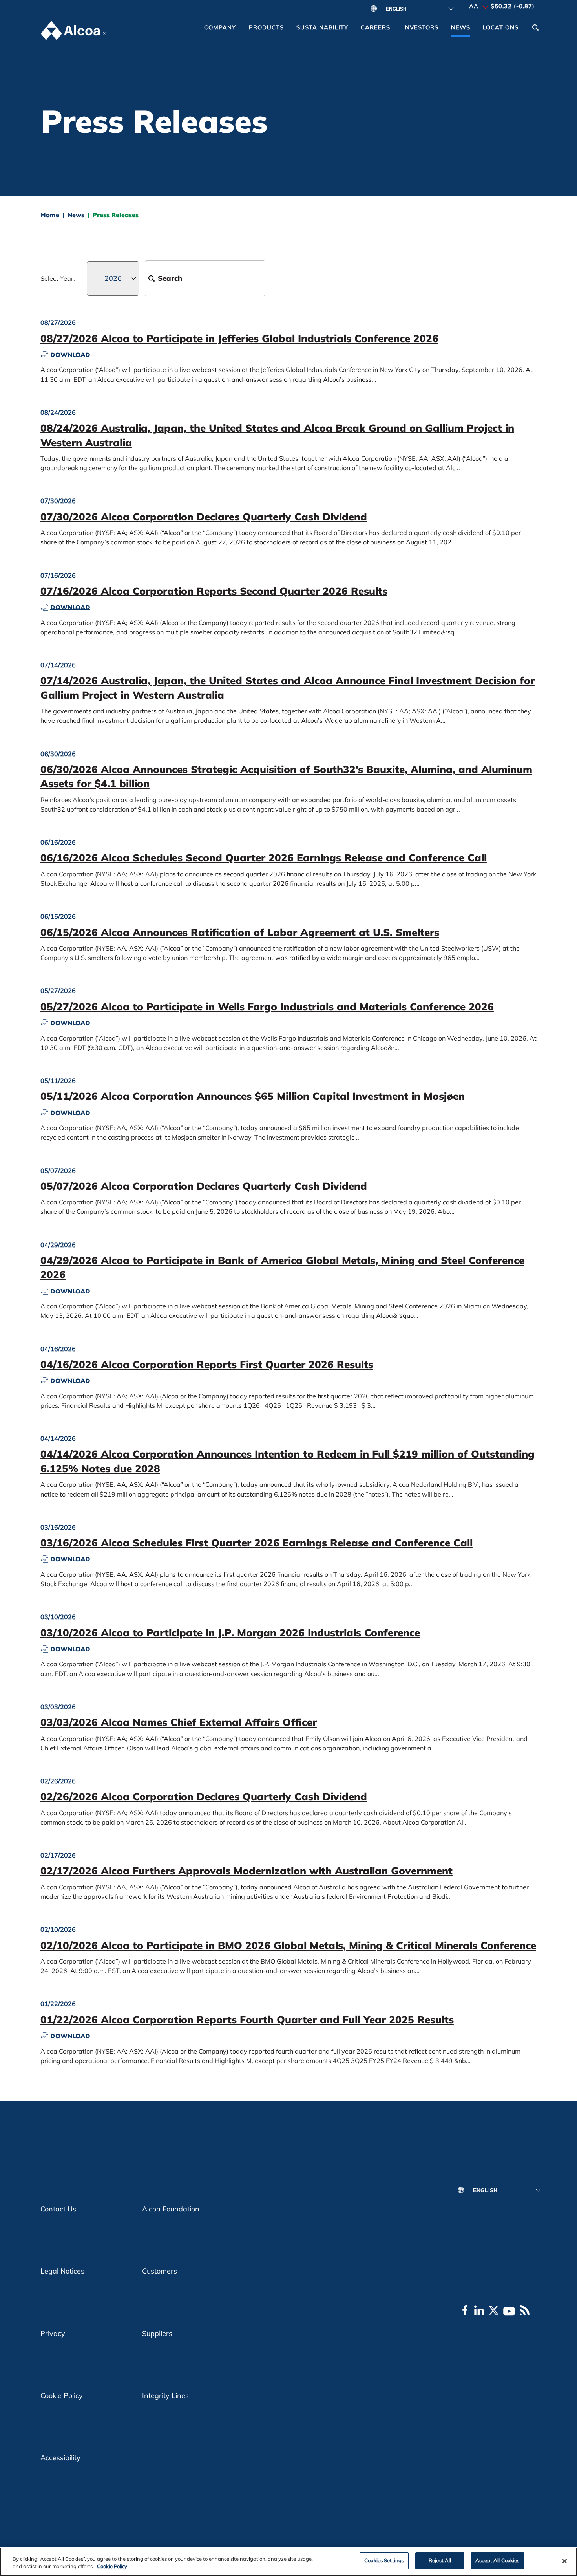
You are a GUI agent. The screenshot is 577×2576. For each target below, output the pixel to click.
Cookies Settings (384, 2560)
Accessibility (60, 2458)
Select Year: (58, 278)
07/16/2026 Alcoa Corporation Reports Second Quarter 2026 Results (214, 591)
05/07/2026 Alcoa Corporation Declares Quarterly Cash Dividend (204, 1186)
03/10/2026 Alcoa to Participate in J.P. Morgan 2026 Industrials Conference (230, 1633)
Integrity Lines (165, 2396)
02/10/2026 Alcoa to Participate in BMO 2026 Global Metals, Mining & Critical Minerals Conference (288, 1945)
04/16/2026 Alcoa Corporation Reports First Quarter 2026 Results (207, 1364)
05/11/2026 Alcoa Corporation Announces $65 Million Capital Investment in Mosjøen (253, 1096)
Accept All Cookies (497, 2560)
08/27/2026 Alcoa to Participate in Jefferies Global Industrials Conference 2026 (239, 338)
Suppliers (157, 2333)
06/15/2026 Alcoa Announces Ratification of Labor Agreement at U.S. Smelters (240, 932)
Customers (160, 2271)
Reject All (440, 2560)
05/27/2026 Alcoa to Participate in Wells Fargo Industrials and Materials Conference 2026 (267, 1007)
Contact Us (58, 2209)
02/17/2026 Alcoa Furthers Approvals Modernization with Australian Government (247, 1871)
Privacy (53, 2333)
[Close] (564, 2561)
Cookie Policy (62, 2396)
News (76, 215)
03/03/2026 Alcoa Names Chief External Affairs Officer (179, 1722)
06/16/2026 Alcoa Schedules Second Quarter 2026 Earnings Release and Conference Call (264, 858)
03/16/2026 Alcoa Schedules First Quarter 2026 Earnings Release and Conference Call (257, 1543)
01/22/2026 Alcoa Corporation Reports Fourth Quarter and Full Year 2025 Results (247, 2020)
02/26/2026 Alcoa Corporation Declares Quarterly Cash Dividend (204, 1796)
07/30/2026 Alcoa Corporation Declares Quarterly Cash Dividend (204, 517)
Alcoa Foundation (171, 2209)
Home (50, 215)
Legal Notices (62, 2271)
